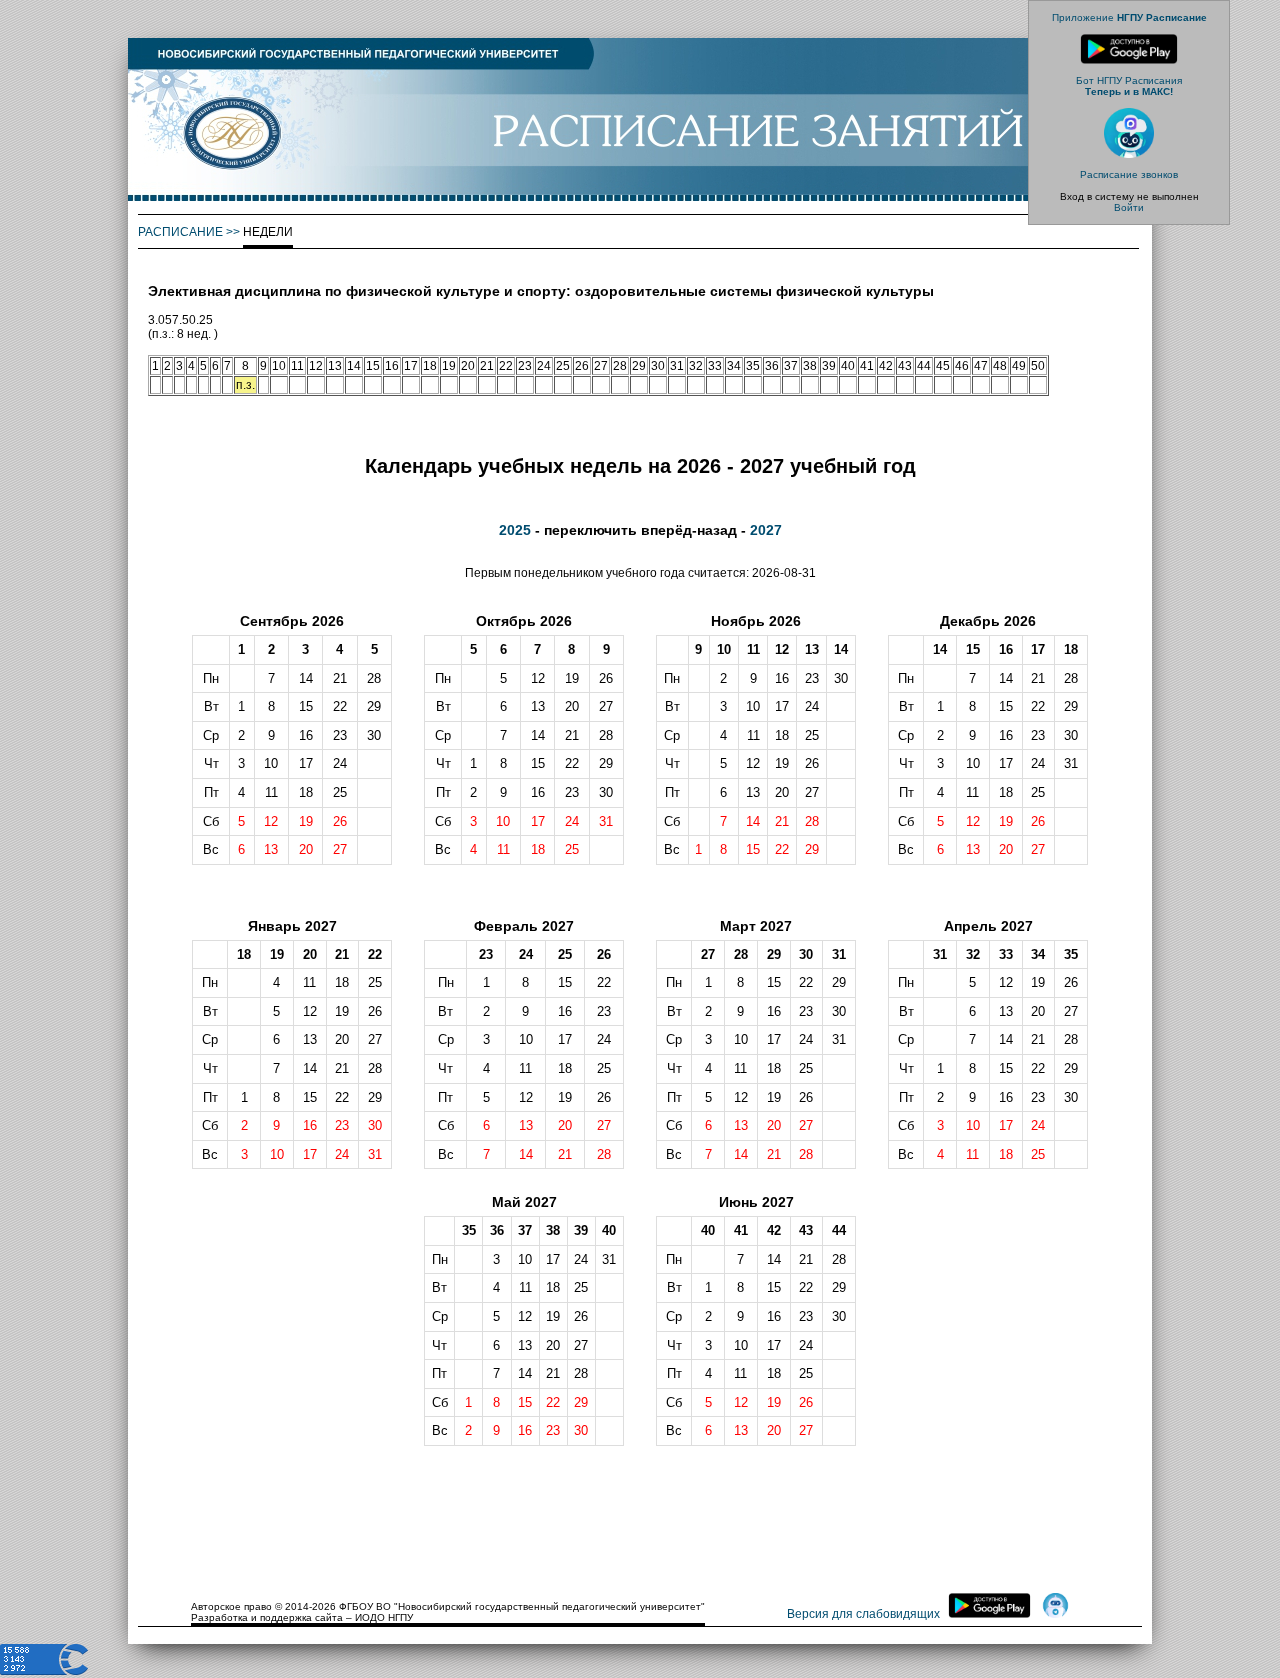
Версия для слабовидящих (863, 1614)
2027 (766, 530)
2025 (515, 530)
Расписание (180, 232)
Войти (1129, 207)
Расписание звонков (1129, 174)
